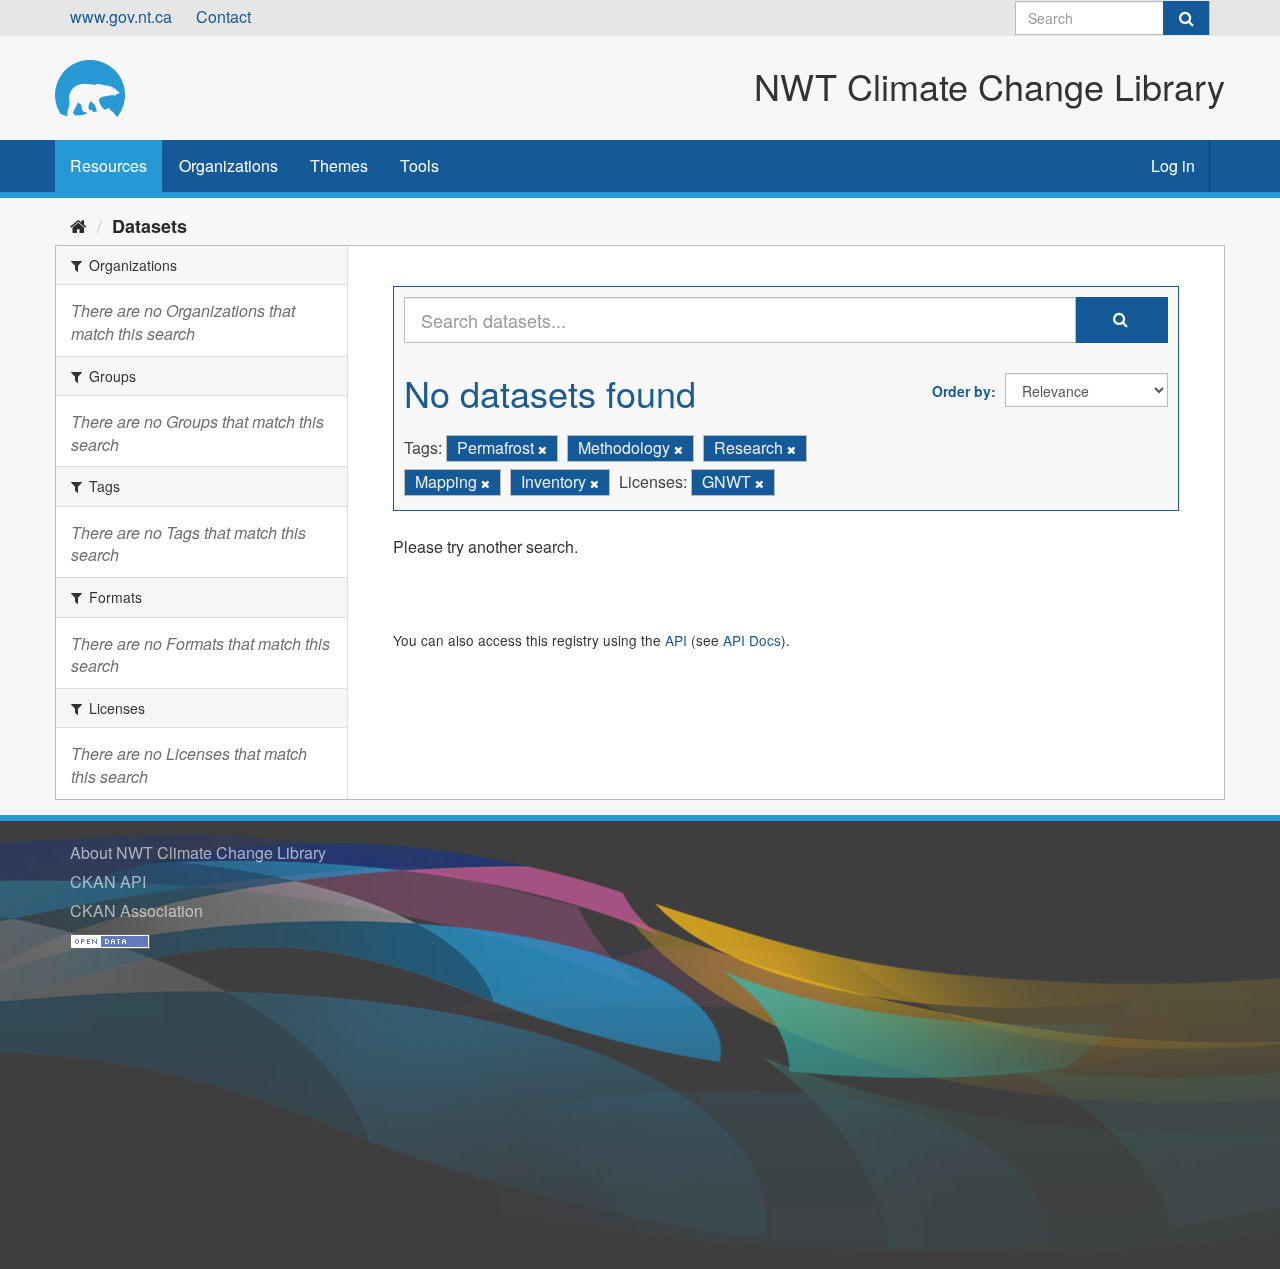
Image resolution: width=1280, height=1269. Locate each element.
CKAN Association (136, 910)
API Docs (752, 640)
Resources (108, 165)
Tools (419, 165)
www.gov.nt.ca (121, 16)
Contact (223, 16)
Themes (339, 165)
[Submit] (1186, 18)
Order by (961, 391)
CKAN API (108, 881)
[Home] (78, 225)
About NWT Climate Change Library (198, 852)
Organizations (228, 165)
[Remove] (542, 449)
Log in (1173, 165)
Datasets (149, 226)
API (676, 640)
